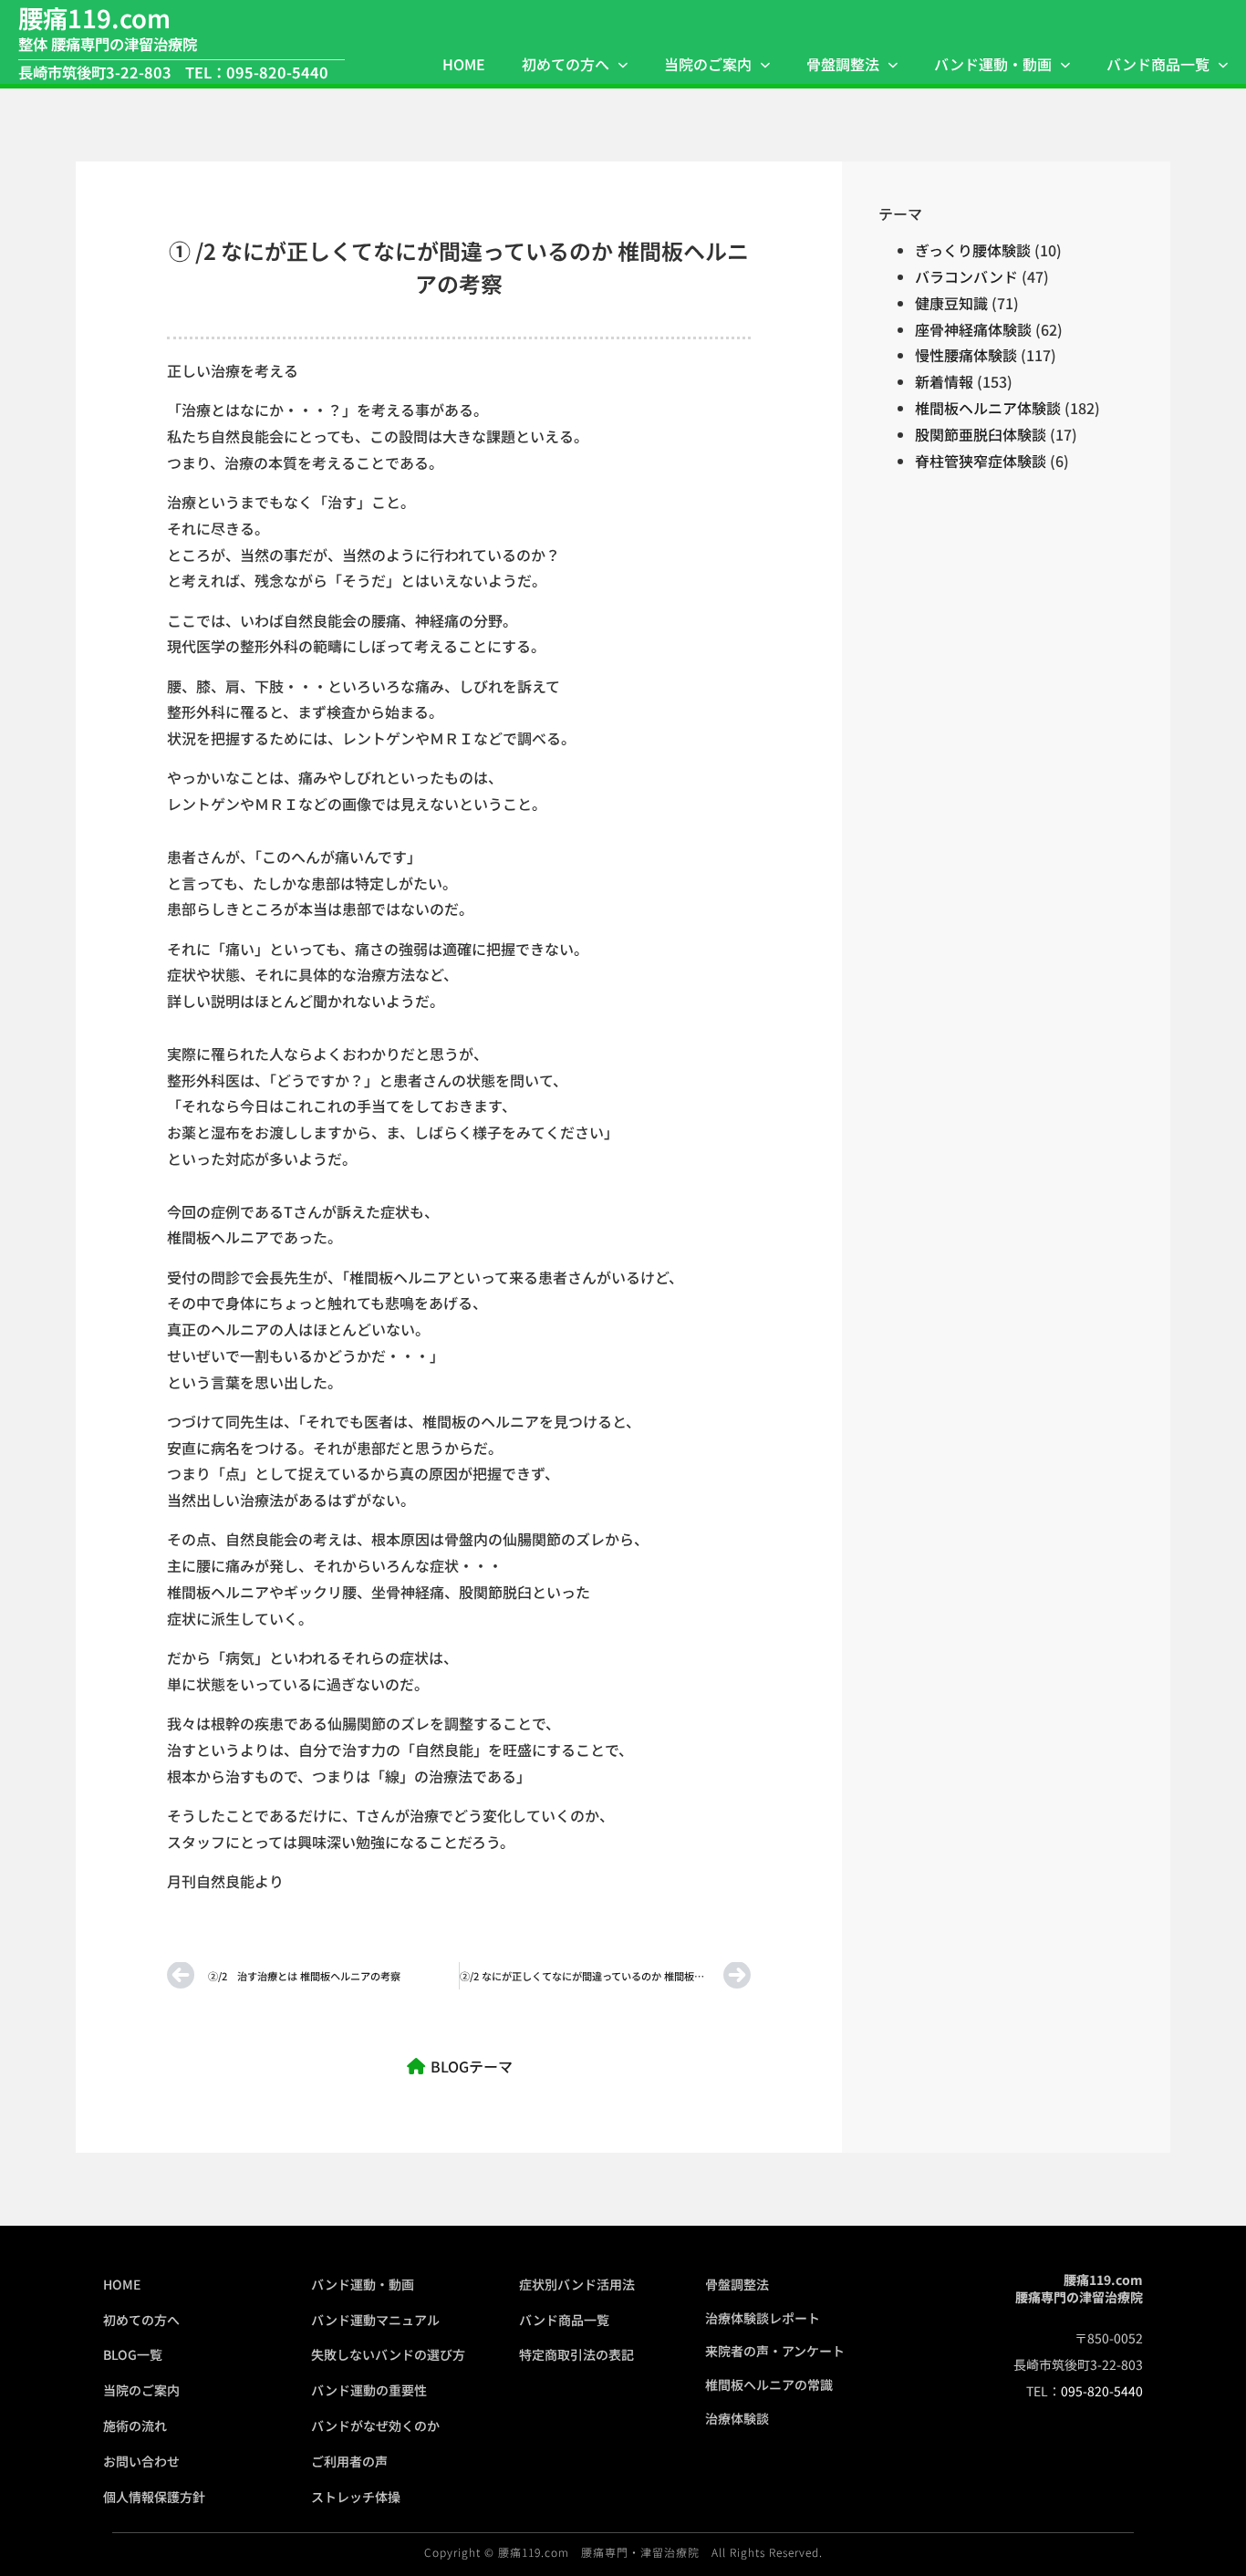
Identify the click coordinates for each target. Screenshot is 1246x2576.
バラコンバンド (966, 276)
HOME (464, 64)
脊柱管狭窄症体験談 (981, 461)
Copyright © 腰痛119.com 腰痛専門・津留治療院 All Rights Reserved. (623, 2552)
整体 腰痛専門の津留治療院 (108, 44)
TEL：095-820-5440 (257, 72)
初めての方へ (566, 64)
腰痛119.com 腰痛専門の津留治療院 (1079, 2289)
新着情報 (944, 381)
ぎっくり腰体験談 (973, 250)
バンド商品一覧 (1158, 64)
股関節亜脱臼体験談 (981, 434)
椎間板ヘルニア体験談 (988, 408)
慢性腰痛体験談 (966, 355)
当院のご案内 (708, 64)
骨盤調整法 (843, 64)
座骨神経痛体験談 (973, 329)
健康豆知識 (951, 303)
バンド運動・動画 (993, 64)
